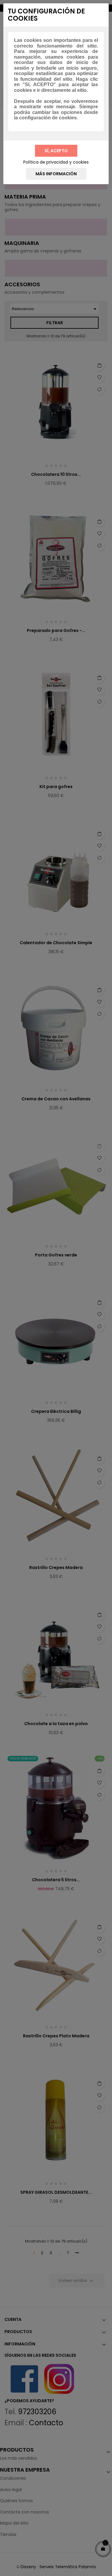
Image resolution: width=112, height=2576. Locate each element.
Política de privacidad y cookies (56, 162)
